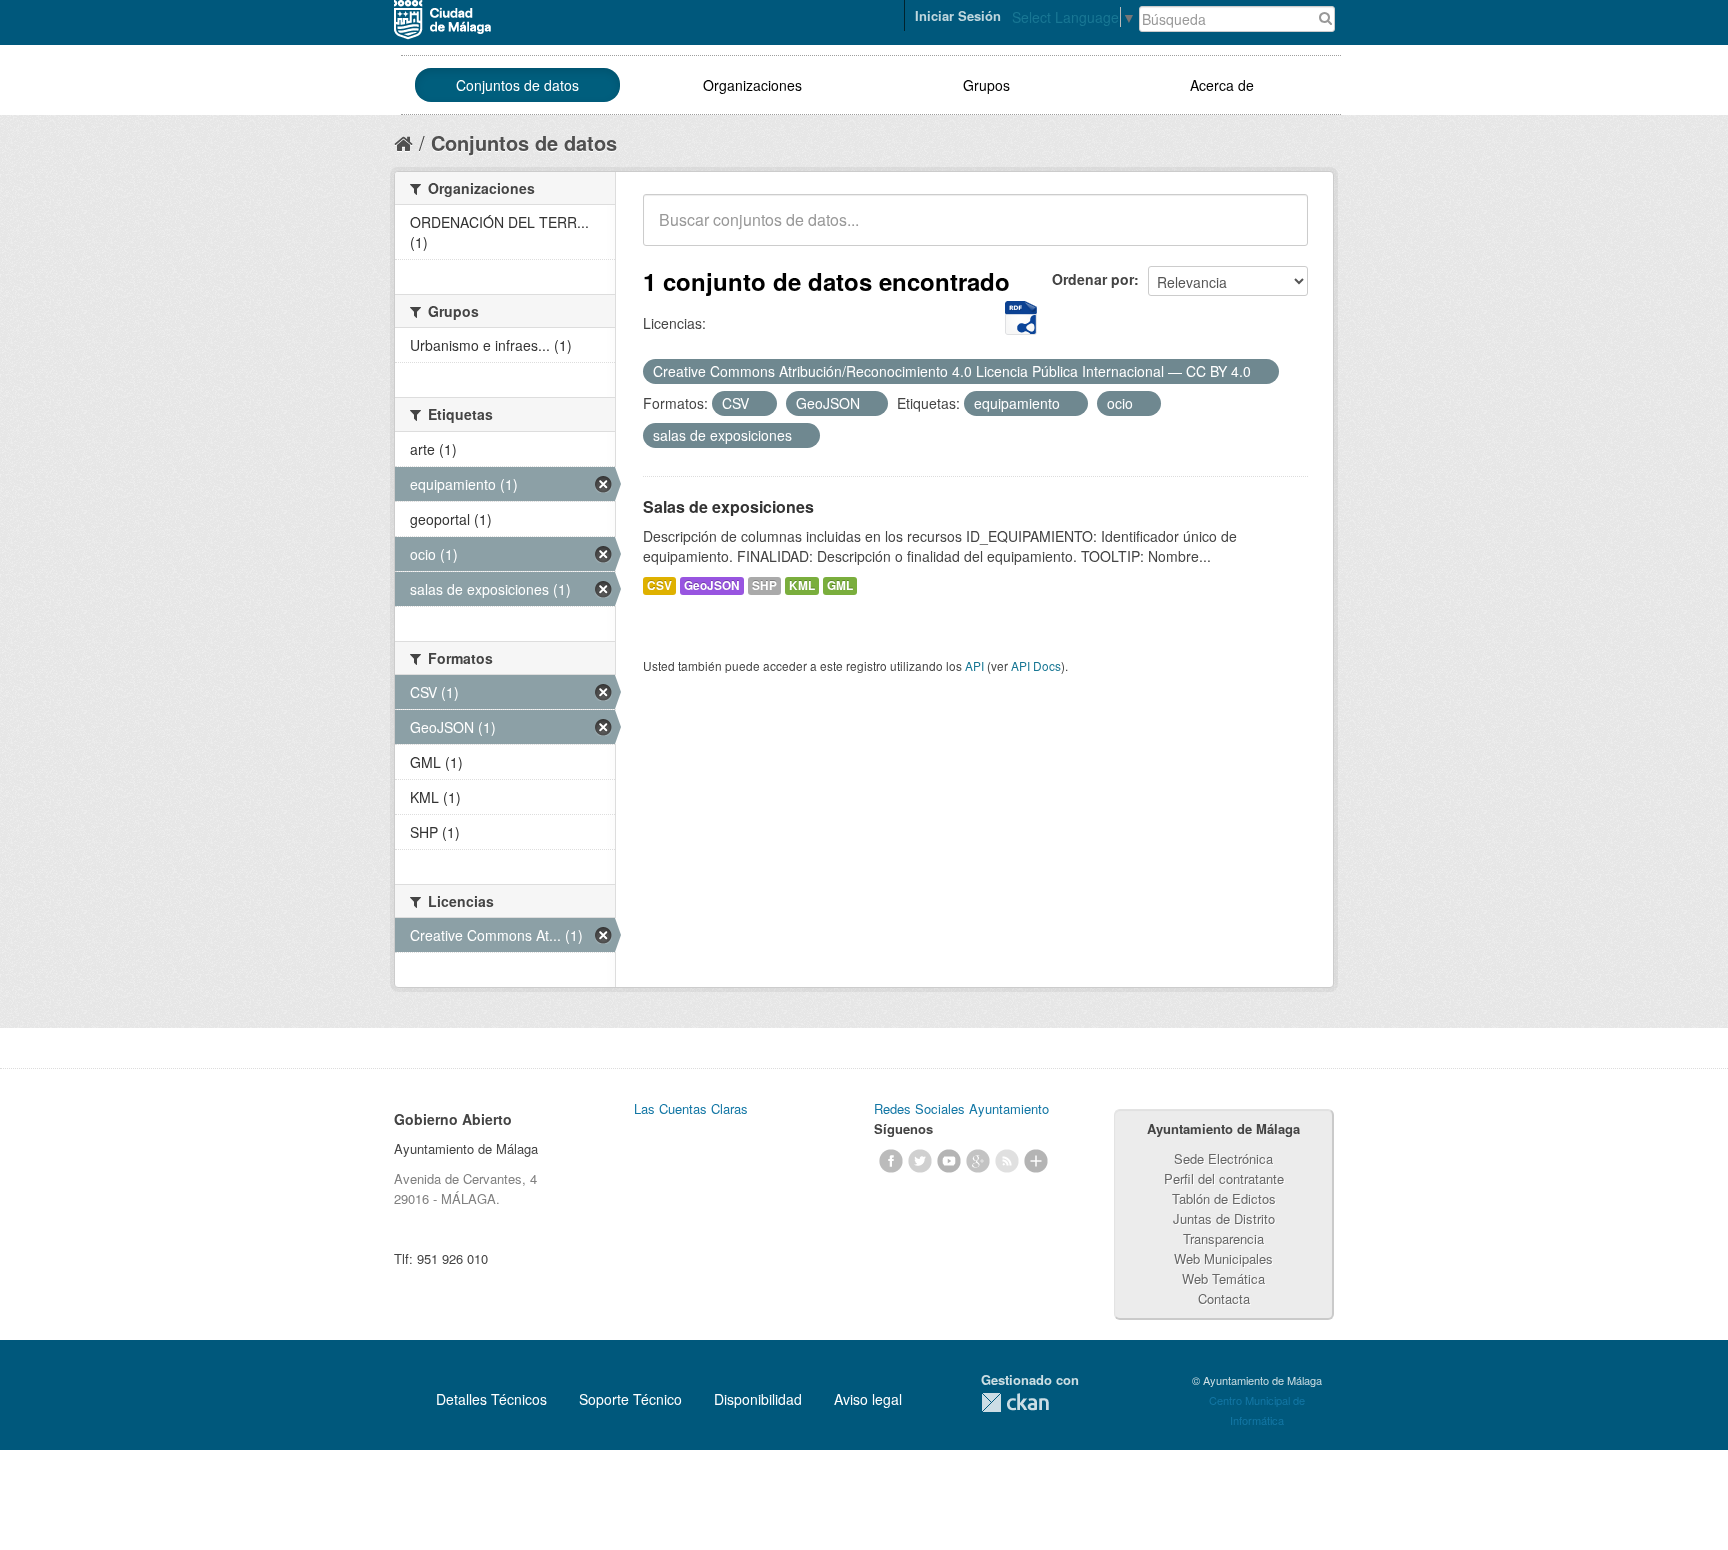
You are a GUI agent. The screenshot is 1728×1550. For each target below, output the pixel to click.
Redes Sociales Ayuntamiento (961, 1108)
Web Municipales (1223, 1258)
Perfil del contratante (1224, 1178)
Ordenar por (1093, 279)
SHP (764, 585)
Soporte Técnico (630, 1399)
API (974, 665)
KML (802, 585)
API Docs (1036, 665)
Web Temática (1223, 1278)
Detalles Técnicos (491, 1399)
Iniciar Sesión (958, 15)
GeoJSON (712, 585)
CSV (659, 585)
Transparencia (1223, 1238)
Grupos (986, 85)
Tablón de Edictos (1224, 1198)
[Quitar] (1262, 372)
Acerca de (1222, 85)
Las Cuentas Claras (691, 1108)
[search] (1279, 231)
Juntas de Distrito (1224, 1218)
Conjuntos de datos (517, 85)
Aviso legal (868, 1399)
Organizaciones (752, 85)
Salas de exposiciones (728, 506)
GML (840, 585)
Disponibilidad (758, 1399)
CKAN (1015, 1402)
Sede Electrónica (1223, 1158)
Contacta (1224, 1298)
